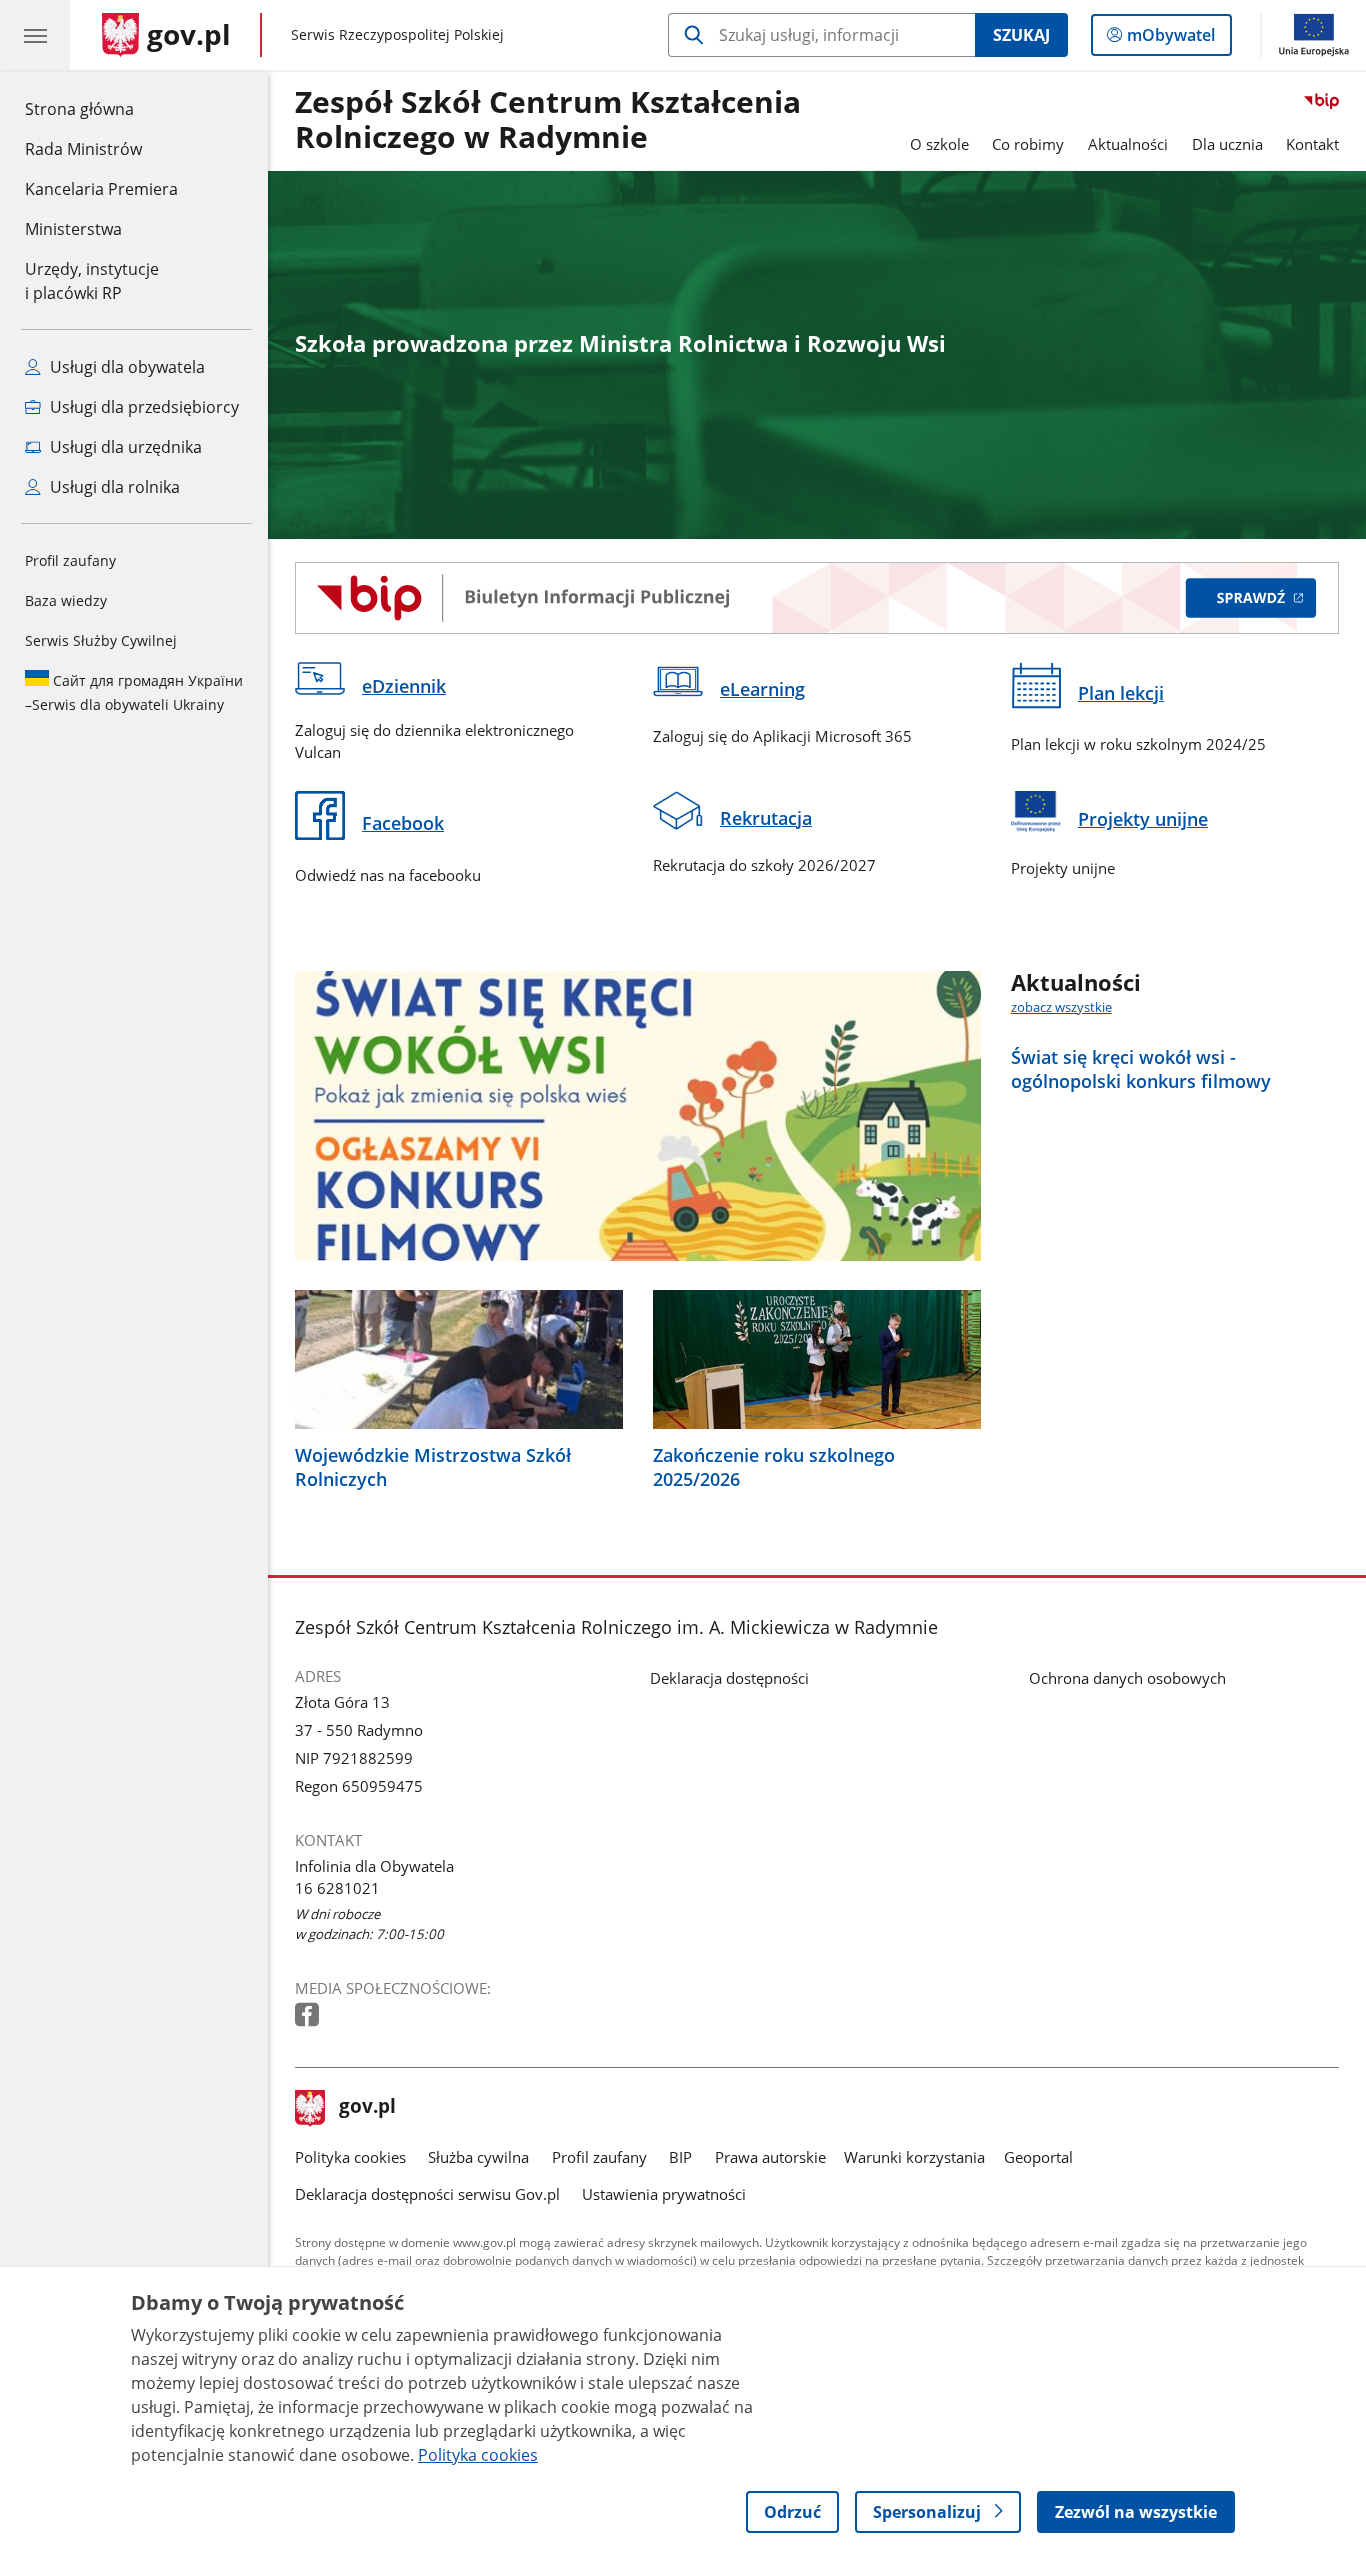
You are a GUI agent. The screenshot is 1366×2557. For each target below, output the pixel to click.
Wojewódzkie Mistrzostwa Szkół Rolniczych (433, 1467)
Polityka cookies (350, 2157)
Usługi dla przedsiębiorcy (142, 407)
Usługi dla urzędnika (124, 447)
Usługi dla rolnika (113, 487)
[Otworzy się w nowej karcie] (309, 2015)
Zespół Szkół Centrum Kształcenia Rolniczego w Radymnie (548, 120)
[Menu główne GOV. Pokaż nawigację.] (35, 35)
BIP (680, 2157)
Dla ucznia (1227, 144)
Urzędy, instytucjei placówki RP (92, 281)
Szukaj (1021, 35)
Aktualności (1128, 144)
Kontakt (1312, 144)
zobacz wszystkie (1061, 1007)
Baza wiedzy (66, 600)
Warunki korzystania (914, 2157)
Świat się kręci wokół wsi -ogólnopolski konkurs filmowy (1141, 1069)
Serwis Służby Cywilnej (101, 640)
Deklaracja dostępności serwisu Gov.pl (427, 2194)
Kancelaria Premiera (101, 189)
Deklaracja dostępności (729, 1678)
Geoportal (1038, 2157)
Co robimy (1028, 144)
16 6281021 (337, 1888)
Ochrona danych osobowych (1127, 1678)
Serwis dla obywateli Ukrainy (134, 692)
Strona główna (101, 108)
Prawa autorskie (770, 2157)
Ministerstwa (73, 229)
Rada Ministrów (83, 149)
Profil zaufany (70, 560)
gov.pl (367, 2108)
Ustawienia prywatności (664, 2194)
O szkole (939, 144)
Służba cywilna (478, 2157)
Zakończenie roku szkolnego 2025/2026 (774, 1467)
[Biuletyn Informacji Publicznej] (817, 597)
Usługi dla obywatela (125, 367)
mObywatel (1170, 39)
